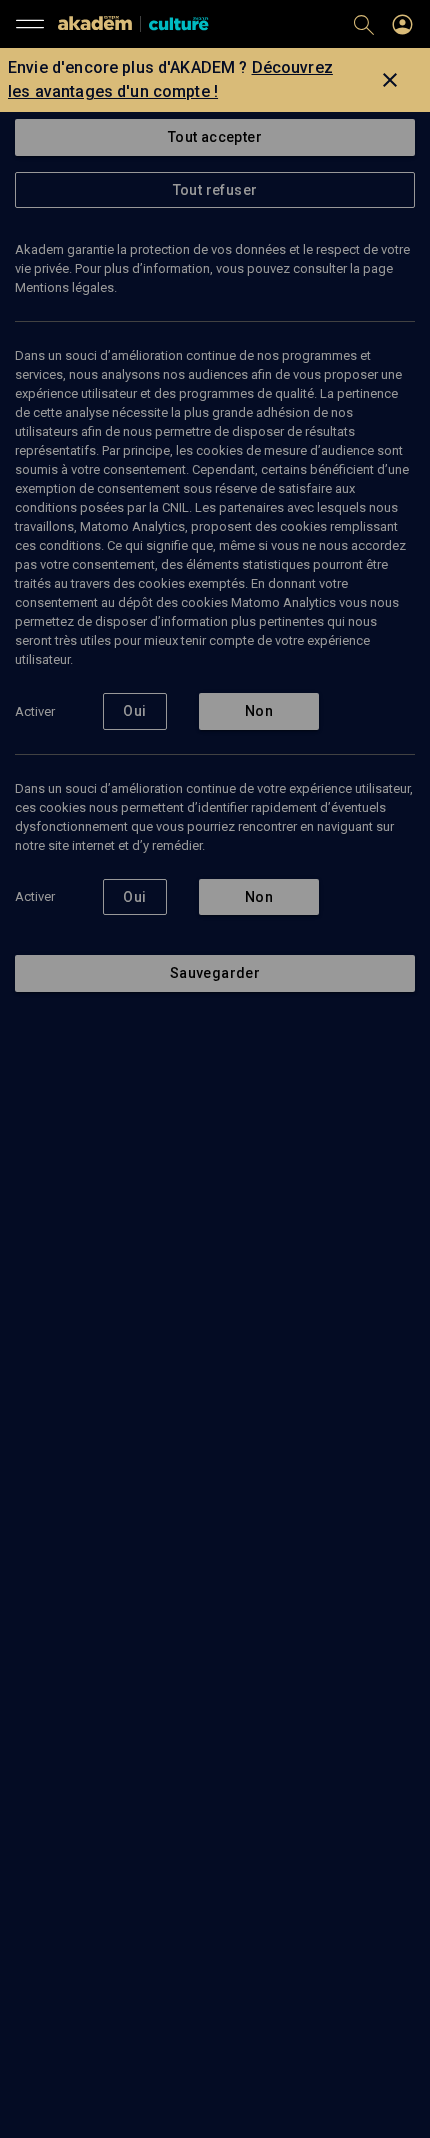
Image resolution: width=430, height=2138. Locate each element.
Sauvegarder (215, 973)
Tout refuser (215, 190)
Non (259, 711)
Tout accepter (215, 137)
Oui (134, 711)
